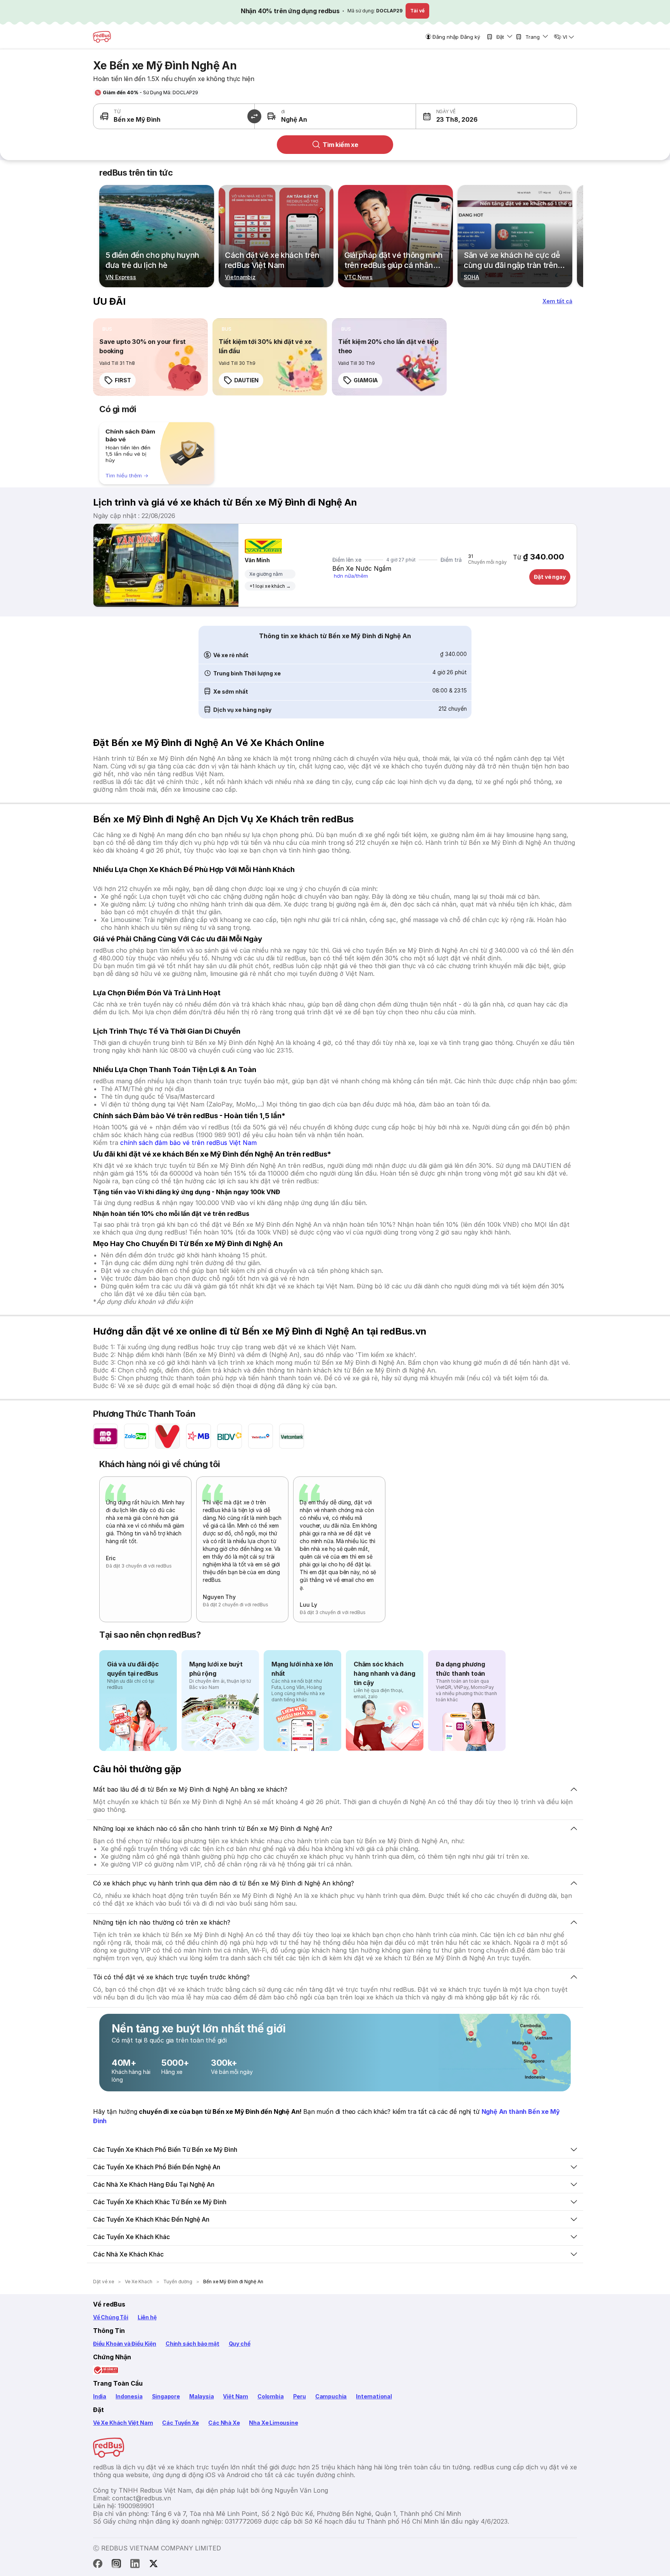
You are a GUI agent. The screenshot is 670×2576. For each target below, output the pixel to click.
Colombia (271, 2396)
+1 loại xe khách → (270, 586)
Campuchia (331, 2396)
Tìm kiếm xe (340, 145)
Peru (300, 2396)
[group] (157, 453)
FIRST (123, 380)
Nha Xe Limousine (273, 2423)
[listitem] (107, 329)
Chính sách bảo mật (193, 2344)
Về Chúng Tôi (111, 2317)
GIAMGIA (366, 380)
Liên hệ (147, 2317)
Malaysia (202, 2396)
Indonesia (129, 2396)
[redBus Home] (102, 37)
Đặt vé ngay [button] (550, 577)
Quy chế (240, 2344)
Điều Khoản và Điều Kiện (125, 2344)
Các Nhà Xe (224, 2423)
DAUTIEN (246, 380)
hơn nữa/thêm (351, 576)
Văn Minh (257, 560)
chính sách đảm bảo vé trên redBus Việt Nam (188, 1143)
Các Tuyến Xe (180, 2423)
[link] (150, 357)
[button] (456, 116)
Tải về (417, 11)
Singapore (166, 2396)
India (100, 2396)
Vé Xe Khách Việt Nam (123, 2423)
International (374, 2396)
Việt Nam (236, 2396)
